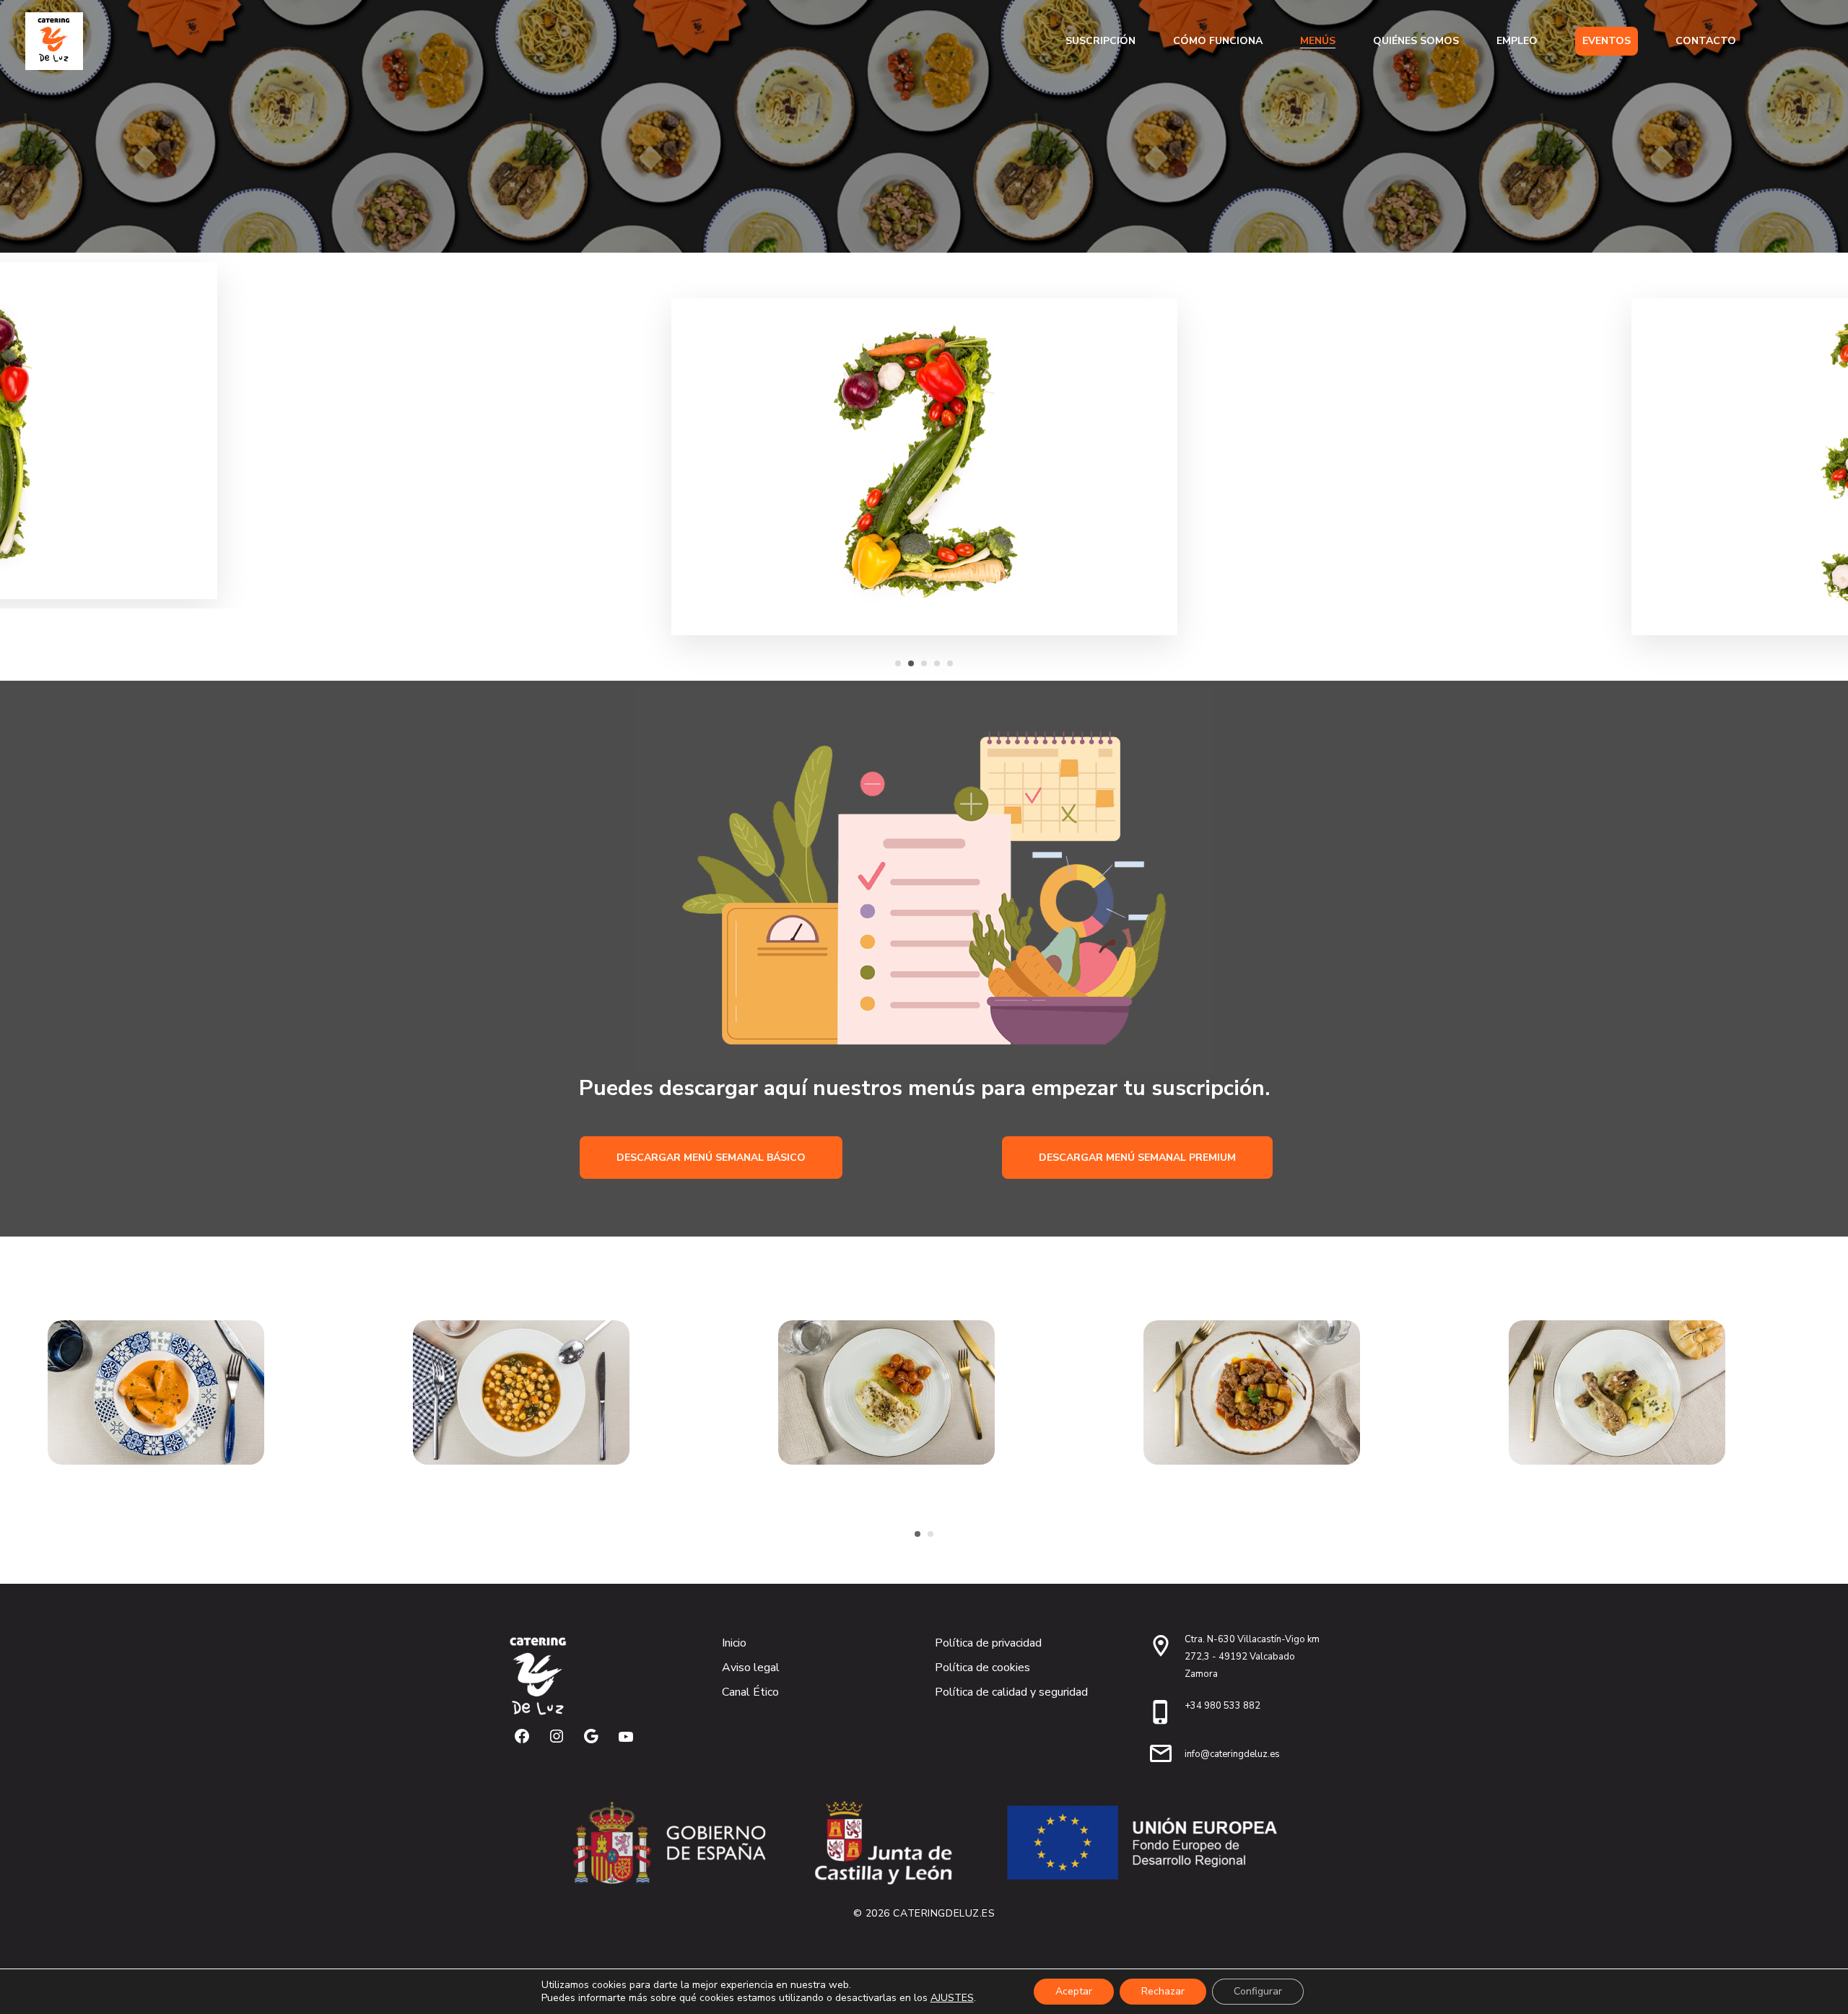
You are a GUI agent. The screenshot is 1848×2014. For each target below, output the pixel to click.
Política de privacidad (988, 1643)
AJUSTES (952, 1998)
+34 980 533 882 (1222, 1706)
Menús (1318, 41)
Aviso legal (751, 1668)
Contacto (1706, 41)
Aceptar (1074, 1991)
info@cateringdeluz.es (1232, 1754)
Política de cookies (982, 1668)
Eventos (1607, 41)
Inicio (734, 1643)
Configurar (1258, 1991)
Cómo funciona (1218, 41)
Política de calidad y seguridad (1011, 1692)
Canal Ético (750, 1692)
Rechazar (1163, 1991)
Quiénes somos (1416, 41)
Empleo (1517, 41)
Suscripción (1100, 41)
